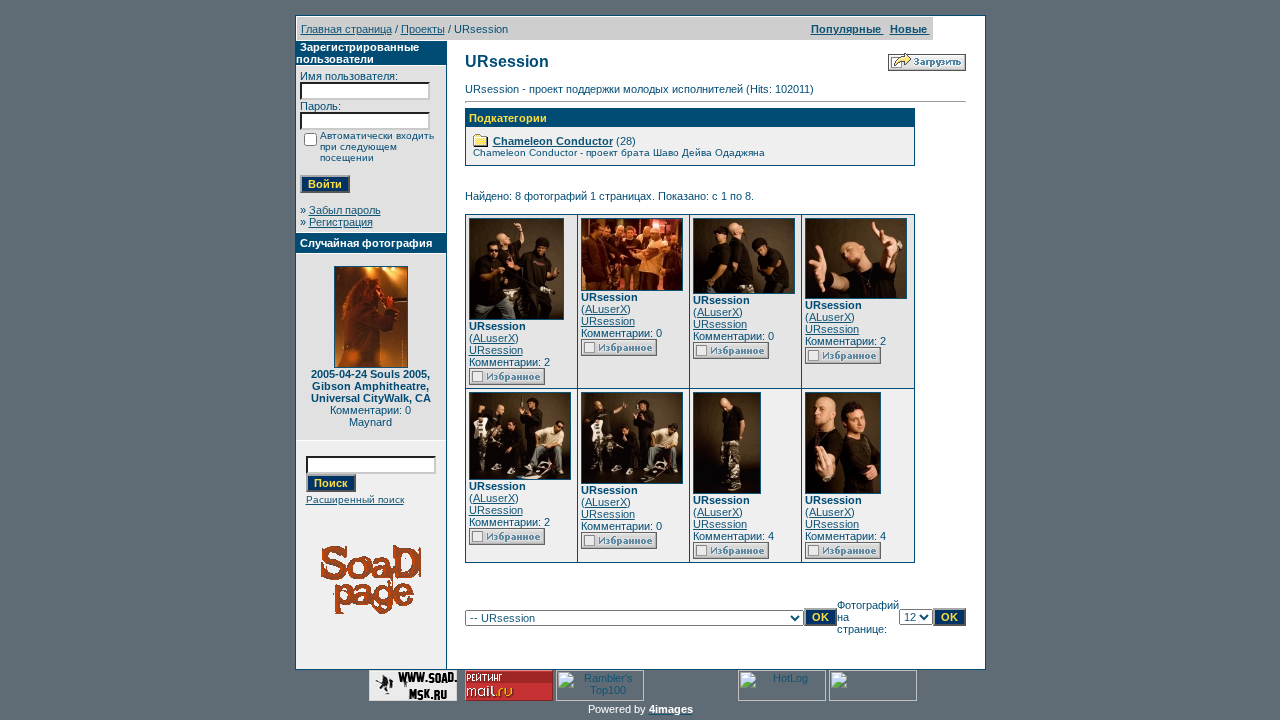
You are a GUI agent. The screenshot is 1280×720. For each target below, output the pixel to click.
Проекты (423, 29)
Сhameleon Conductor (553, 141)
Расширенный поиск (355, 499)
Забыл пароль (345, 210)
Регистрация (341, 222)
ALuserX (494, 338)
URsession (496, 350)
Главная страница (346, 29)
